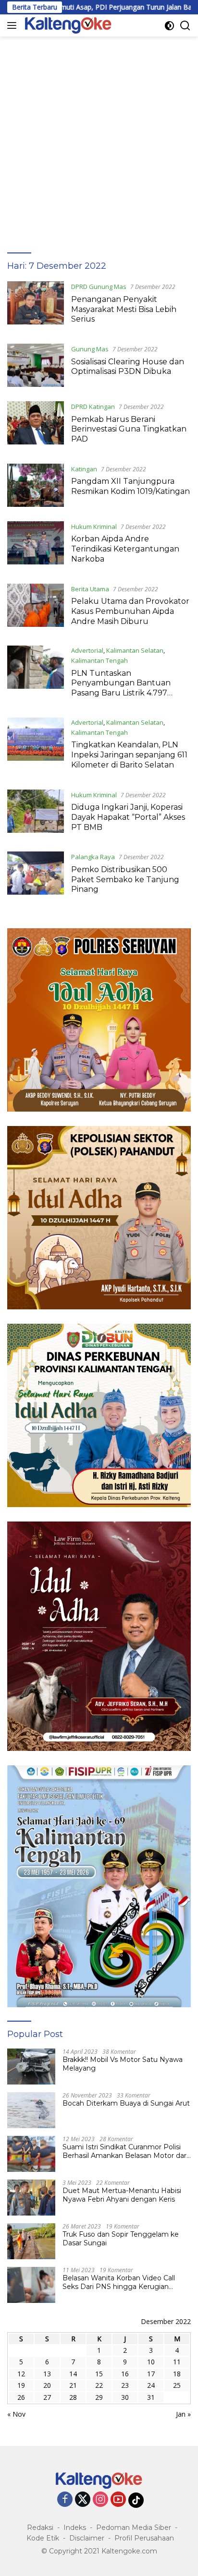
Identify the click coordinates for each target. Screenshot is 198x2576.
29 (99, 2397)
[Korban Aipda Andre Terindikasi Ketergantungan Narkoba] (36, 545)
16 (125, 2374)
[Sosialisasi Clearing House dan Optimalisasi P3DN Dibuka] (36, 365)
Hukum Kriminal (94, 527)
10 (151, 2362)
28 (73, 2397)
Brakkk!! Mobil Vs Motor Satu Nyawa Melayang (123, 2064)
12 (21, 2374)
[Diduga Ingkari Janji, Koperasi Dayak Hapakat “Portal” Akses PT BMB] (36, 814)
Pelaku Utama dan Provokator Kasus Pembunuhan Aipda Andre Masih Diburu (130, 611)
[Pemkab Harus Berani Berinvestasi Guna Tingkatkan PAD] (36, 425)
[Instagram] (100, 2500)
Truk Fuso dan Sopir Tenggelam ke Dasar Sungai (121, 2239)
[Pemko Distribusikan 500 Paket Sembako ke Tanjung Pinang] (36, 875)
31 (151, 2397)
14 (73, 2374)
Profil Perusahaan (144, 2538)
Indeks (75, 2528)
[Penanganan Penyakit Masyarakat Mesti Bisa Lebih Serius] (36, 305)
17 (151, 2374)
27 (47, 2397)
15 (99, 2374)
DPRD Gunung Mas (99, 287)
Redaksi (40, 2528)
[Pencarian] (185, 26)
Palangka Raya (93, 857)
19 (21, 2385)
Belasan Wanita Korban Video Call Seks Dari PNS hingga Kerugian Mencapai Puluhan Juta (119, 2282)
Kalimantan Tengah (99, 660)
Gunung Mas (90, 349)
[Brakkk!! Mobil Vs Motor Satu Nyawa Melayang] (31, 2067)
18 (177, 2374)
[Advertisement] (99, 140)
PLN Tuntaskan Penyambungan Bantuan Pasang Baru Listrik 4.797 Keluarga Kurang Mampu (121, 688)
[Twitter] (83, 2500)
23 (125, 2385)
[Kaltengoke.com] (67, 25)
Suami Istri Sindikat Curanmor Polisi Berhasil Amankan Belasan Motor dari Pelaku (125, 2151)
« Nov (16, 2414)
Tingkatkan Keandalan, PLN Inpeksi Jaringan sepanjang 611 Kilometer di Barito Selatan (129, 755)
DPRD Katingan (93, 407)
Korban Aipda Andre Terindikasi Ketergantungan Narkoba (125, 549)
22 (99, 2385)
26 (21, 2397)
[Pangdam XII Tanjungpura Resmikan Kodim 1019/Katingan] (36, 485)
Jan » (183, 2414)
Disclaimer (87, 2538)
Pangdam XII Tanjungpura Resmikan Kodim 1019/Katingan (130, 486)
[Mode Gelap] (169, 26)
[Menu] (14, 25)
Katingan (84, 469)
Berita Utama (90, 589)
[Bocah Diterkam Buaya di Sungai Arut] (31, 2110)
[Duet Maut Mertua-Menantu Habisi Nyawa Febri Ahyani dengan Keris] (31, 2198)
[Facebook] (65, 2500)
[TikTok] (136, 2500)
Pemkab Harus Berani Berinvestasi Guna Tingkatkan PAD (129, 429)
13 (47, 2374)
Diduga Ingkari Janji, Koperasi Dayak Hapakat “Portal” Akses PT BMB (128, 817)
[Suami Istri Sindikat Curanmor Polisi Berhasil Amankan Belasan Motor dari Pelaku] (31, 2154)
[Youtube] (118, 2500)
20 (47, 2385)
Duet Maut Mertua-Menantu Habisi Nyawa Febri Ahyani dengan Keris (122, 2195)
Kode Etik (43, 2538)
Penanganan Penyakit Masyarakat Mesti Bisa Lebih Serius (124, 309)
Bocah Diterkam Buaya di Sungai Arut (126, 2103)
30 (125, 2397)
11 (177, 2362)
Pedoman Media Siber (134, 2528)
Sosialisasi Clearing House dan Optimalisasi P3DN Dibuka (128, 367)
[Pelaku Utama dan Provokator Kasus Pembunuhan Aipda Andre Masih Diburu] (36, 608)
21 (73, 2385)
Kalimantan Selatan (135, 650)
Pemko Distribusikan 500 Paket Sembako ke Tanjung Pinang (125, 880)
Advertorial (87, 650)
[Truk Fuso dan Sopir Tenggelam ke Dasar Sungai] (31, 2241)
